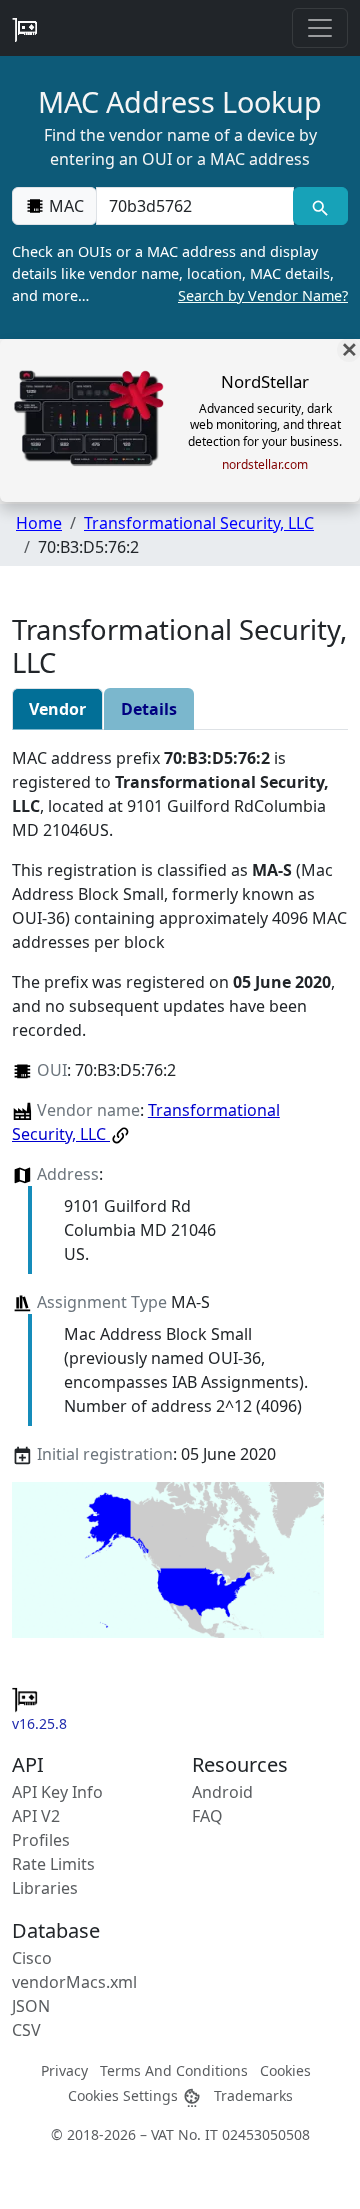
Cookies (285, 2070)
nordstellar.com (265, 465)
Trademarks (253, 2095)
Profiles (41, 1840)
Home (39, 523)
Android (222, 1792)
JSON (31, 2006)
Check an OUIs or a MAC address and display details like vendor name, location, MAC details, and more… (180, 273)
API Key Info (57, 1792)
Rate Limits (53, 1864)
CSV (26, 2030)
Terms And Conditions (174, 2070)
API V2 (36, 1816)
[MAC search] (320, 206)
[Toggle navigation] (320, 28)
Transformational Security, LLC (199, 523)
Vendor (57, 709)
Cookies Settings (125, 2095)
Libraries (45, 1888)
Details (149, 709)
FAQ (207, 1816)
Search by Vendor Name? (263, 295)
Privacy (64, 2070)
